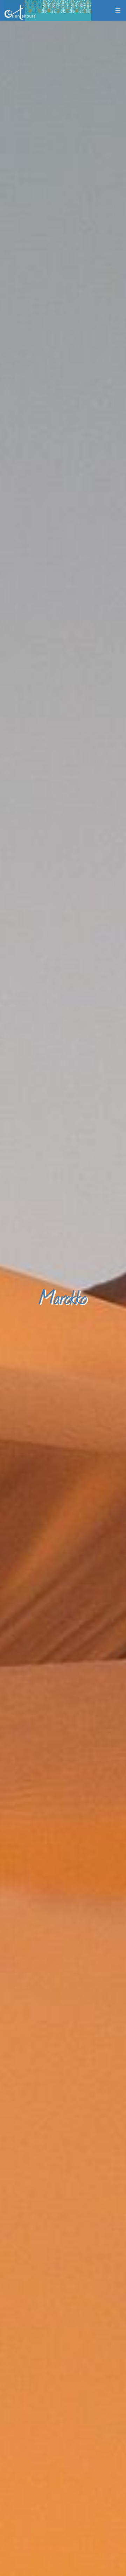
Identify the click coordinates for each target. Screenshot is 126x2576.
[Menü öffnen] (118, 11)
